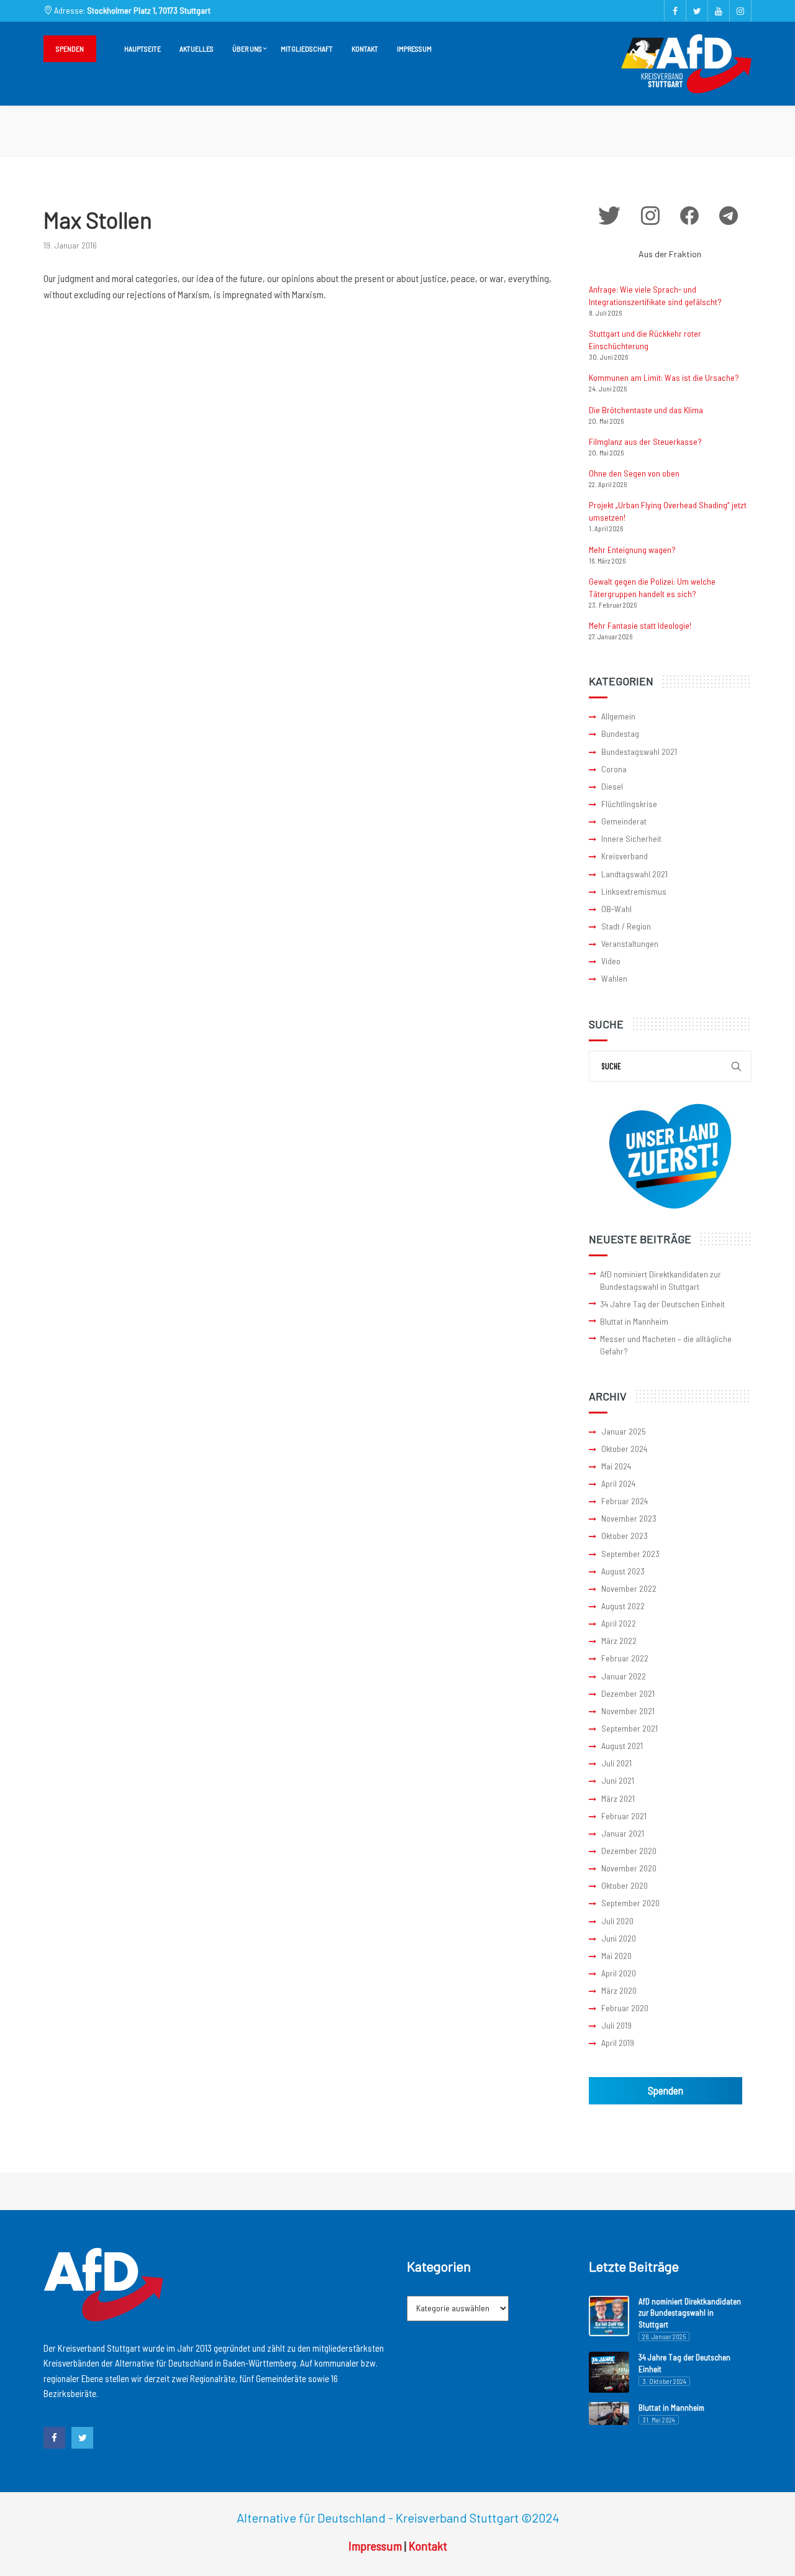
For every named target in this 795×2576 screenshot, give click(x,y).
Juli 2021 (616, 1763)
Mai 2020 (616, 1956)
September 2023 (630, 1554)
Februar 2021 (624, 1816)
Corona (614, 769)
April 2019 (618, 2043)
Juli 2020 (617, 1921)
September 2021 (629, 1728)
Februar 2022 (625, 1658)
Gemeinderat (624, 821)
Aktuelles (197, 48)
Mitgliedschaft (307, 48)
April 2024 (618, 1483)
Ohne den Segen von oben (634, 473)
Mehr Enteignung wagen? (632, 550)
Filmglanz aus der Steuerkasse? (645, 441)
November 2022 (629, 1588)
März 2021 (618, 1798)
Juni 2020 (619, 1938)
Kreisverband (625, 856)
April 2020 (619, 1973)
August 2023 (623, 1571)
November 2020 (629, 1868)
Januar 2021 (623, 1833)
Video (611, 961)
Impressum (414, 48)
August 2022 (623, 1606)
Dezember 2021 (628, 1693)
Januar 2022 (624, 1676)
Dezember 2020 (629, 1851)
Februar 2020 (625, 2008)
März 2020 (619, 1990)
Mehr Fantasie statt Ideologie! (640, 625)
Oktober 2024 (624, 1449)
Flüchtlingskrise (629, 804)
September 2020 (630, 1903)
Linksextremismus (634, 891)
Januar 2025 (624, 1431)
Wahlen (614, 978)
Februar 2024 (625, 1501)
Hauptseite (143, 48)
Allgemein (618, 716)
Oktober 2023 (625, 1536)
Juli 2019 (616, 2025)
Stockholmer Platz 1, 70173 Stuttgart (149, 10)
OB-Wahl (616, 909)
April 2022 (619, 1623)
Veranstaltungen (630, 943)
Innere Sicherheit (631, 838)
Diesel (612, 786)
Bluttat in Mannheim (634, 1321)
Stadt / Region (626, 926)
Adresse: (131, 10)
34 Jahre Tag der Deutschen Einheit (662, 1304)
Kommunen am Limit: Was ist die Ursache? (664, 377)
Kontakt (365, 48)
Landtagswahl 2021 (634, 874)
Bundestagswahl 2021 (639, 751)
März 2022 (619, 1641)
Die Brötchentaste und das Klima (646, 410)
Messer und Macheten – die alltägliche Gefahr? (666, 1345)
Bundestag (620, 733)
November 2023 (629, 1518)
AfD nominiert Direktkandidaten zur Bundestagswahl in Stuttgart (661, 1280)
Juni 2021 (618, 1780)
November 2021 (628, 1711)
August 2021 (622, 1746)
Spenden (70, 48)
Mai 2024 (616, 1466)
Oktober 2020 (625, 1885)
